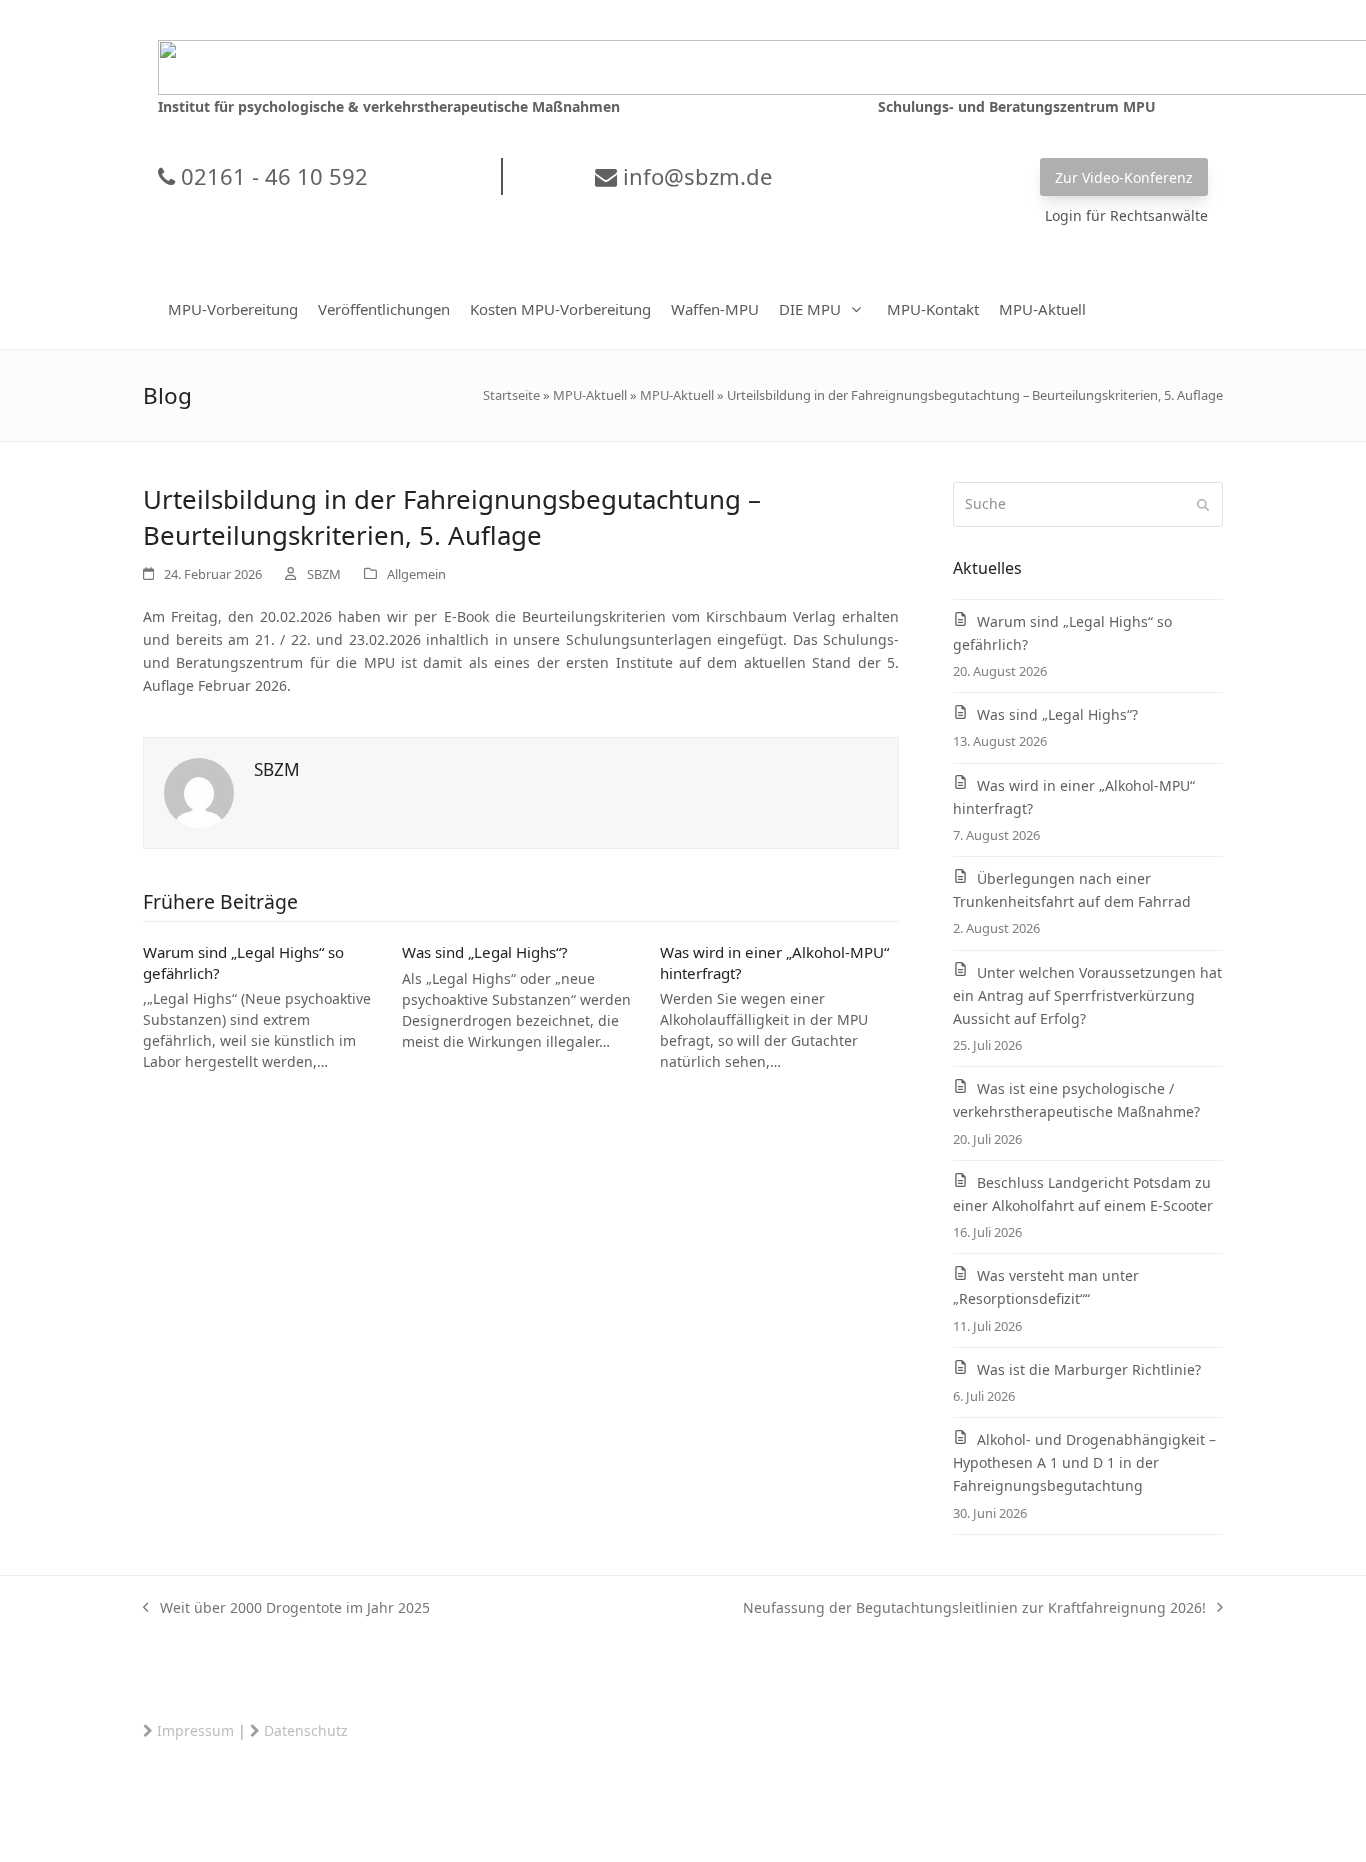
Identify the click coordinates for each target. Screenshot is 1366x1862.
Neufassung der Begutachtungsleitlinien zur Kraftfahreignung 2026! (974, 1608)
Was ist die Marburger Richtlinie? (1089, 1369)
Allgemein (416, 574)
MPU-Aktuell (590, 395)
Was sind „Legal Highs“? (485, 952)
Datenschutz (306, 1730)
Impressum (195, 1730)
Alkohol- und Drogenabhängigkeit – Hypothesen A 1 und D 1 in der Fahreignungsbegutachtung (1084, 1462)
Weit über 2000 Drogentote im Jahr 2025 (286, 1608)
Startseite (511, 395)
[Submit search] (1203, 505)
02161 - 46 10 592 (271, 176)
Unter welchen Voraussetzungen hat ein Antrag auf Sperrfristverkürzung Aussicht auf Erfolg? (1087, 995)
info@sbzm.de (694, 176)
